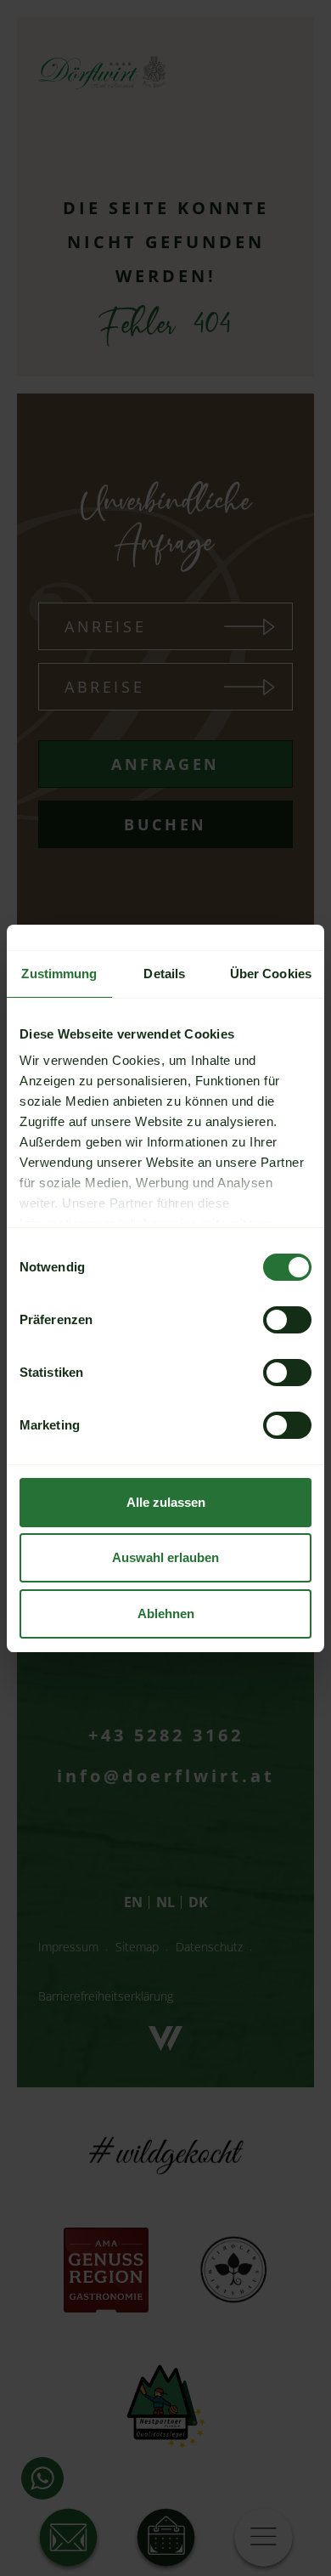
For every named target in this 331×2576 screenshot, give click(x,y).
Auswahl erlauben (165, 1557)
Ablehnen (166, 1614)
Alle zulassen (166, 1502)
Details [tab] (164, 974)
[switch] (287, 1320)
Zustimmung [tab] (59, 974)
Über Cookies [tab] (271, 974)
